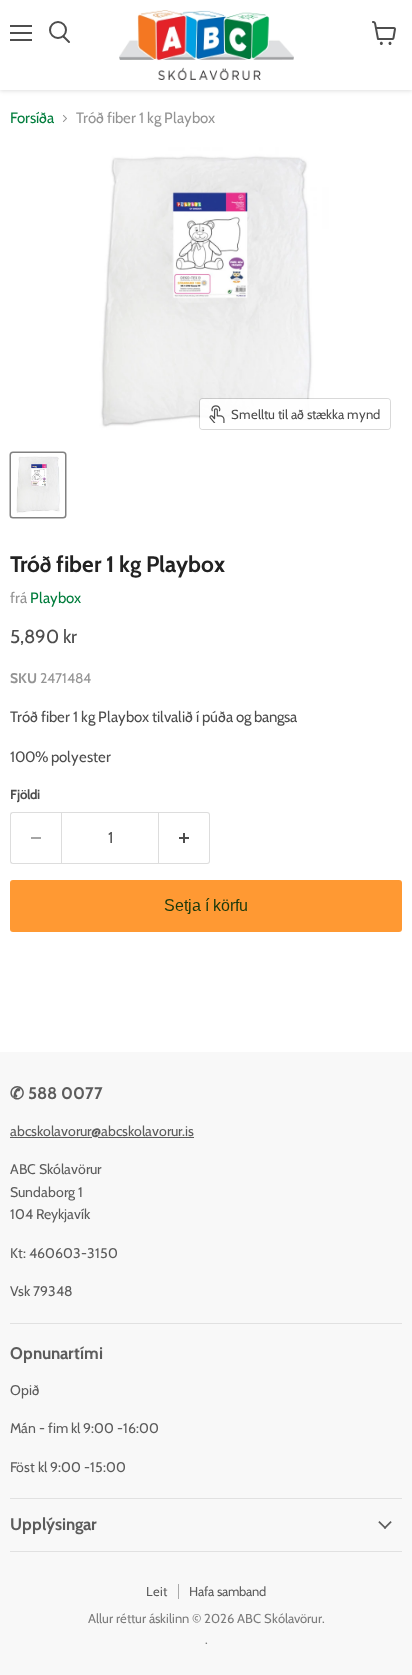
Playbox (55, 598)
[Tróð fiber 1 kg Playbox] (38, 485)
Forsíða (32, 118)
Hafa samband (227, 1591)
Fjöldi (25, 794)
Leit (156, 1591)
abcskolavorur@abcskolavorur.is (102, 1131)
